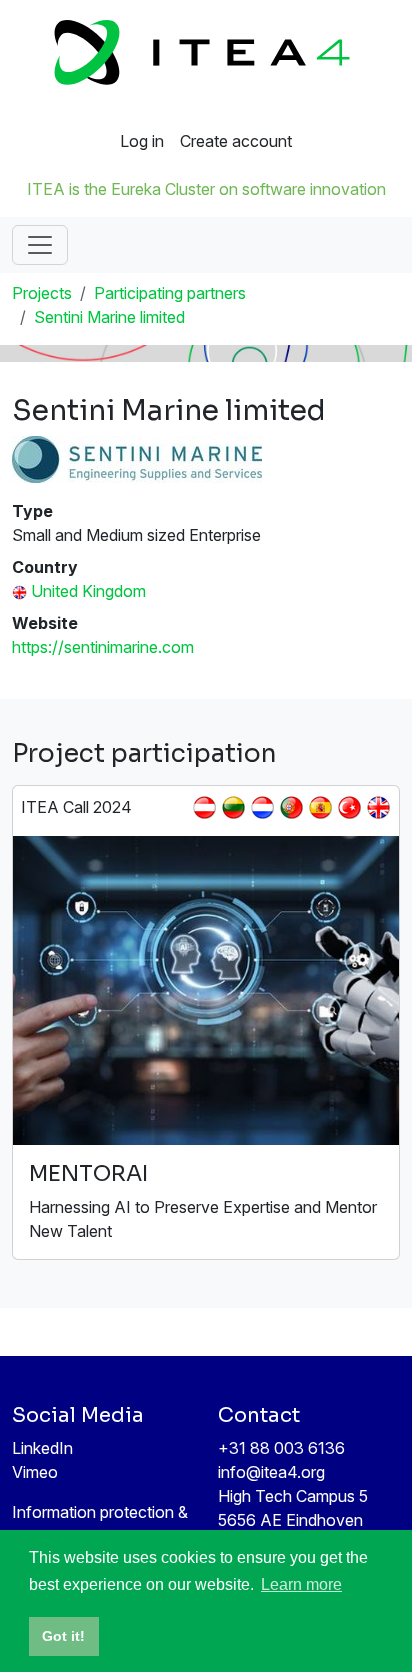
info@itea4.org (271, 1472)
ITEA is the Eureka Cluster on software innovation (206, 189)
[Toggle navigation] (40, 245)
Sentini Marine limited (109, 317)
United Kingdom (88, 591)
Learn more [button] (301, 1584)
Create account (236, 141)
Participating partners (170, 293)
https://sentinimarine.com (103, 647)
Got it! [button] (63, 1636)
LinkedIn (42, 1448)
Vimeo (35, 1472)
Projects (42, 293)
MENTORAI (88, 1173)
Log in (142, 141)
